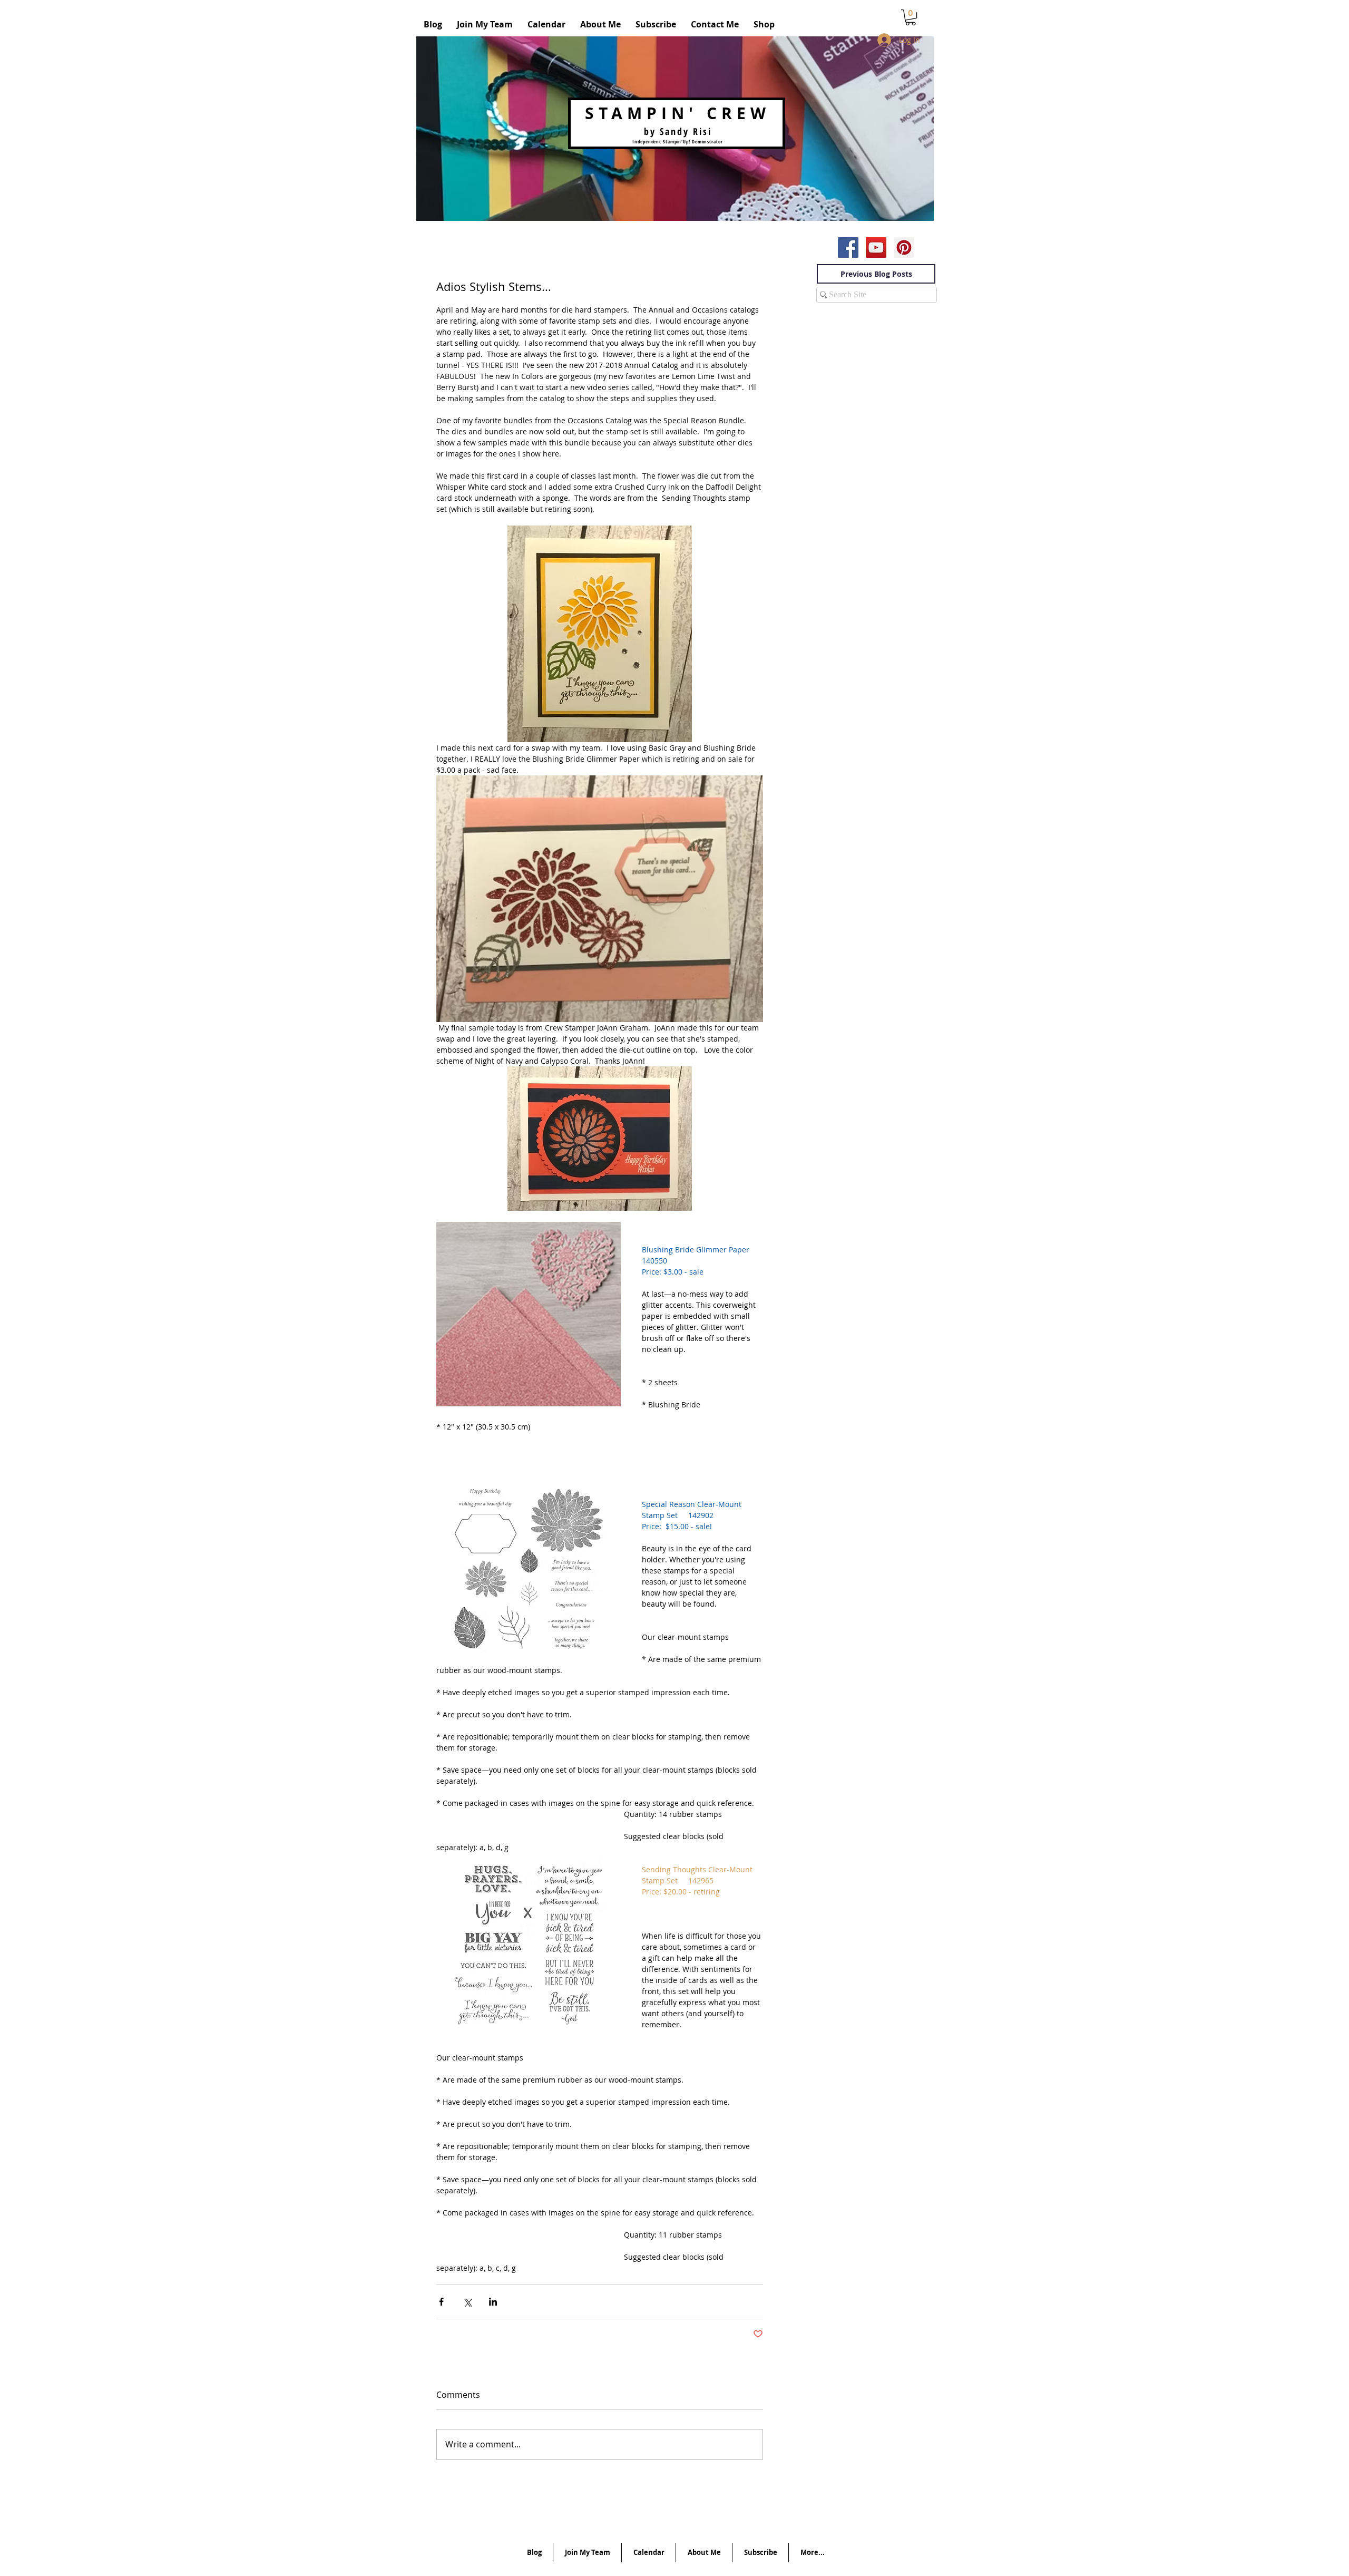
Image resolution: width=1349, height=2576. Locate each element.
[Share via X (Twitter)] (467, 2302)
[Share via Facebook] (441, 2302)
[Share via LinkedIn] (493, 2302)
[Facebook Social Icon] (848, 247)
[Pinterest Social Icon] (904, 247)
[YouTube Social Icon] (876, 247)
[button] (911, 17)
